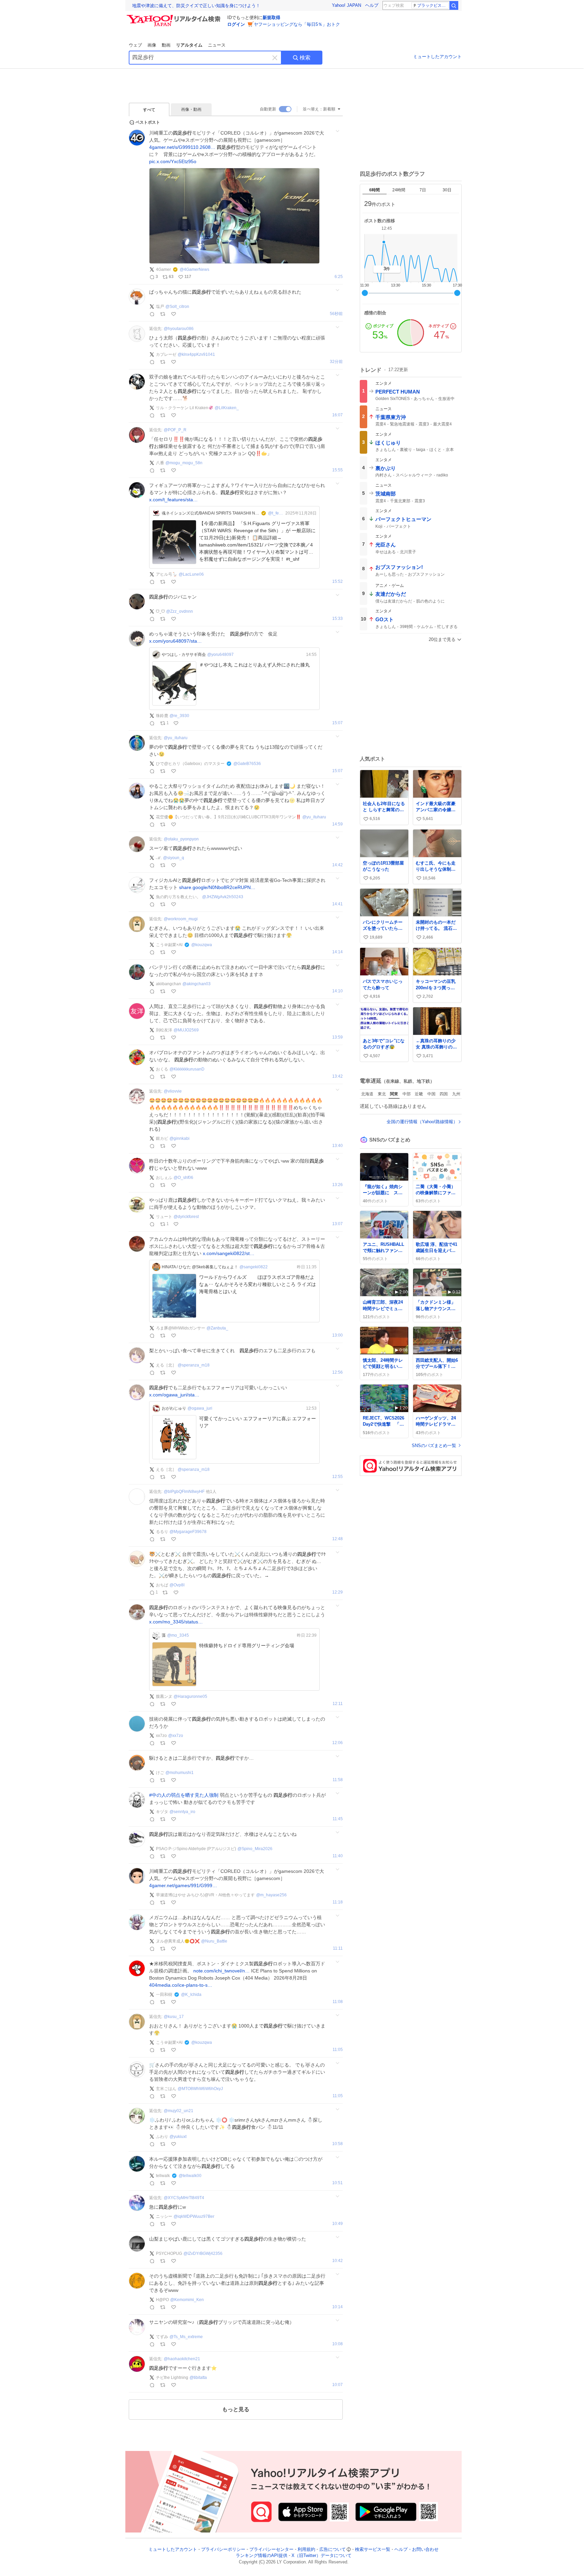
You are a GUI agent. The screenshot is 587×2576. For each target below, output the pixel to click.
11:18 (338, 1902)
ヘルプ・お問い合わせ (416, 2549)
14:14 (337, 952)
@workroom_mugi (181, 919)
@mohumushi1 (180, 1773)
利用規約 (306, 2549)
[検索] (454, 5)
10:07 (337, 2385)
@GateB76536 (247, 764)
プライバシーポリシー (223, 2549)
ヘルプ (372, 5)
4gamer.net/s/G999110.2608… (182, 147)
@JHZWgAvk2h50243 (223, 897)
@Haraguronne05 (190, 1696)
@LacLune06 (191, 574)
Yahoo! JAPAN (346, 5)
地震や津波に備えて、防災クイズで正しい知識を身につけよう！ (196, 6)
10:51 (337, 2183)
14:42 (337, 865)
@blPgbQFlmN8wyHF (184, 1492)
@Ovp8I (177, 1585)
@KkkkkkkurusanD (187, 1069)
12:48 (337, 1539)
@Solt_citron (177, 307)
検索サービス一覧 (373, 2549)
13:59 (337, 1037)
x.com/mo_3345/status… (176, 1622)
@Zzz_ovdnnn (180, 611)
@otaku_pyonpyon (181, 839)
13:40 (337, 1146)
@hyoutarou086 (179, 329)
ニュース (217, 45)
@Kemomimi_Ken (187, 2300)
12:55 (337, 1477)
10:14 (337, 2307)
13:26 (337, 1185)
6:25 (339, 277)
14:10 (337, 991)
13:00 (337, 1335)
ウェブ (135, 45)
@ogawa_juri (200, 1408)
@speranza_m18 (194, 1365)
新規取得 (271, 18)
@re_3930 (179, 716)
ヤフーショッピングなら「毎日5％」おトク (297, 24)
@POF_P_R (175, 430)
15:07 (337, 723)
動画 (166, 45)
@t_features (277, 513)
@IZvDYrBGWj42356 (203, 2253)
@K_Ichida (191, 1995)
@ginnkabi (180, 1138)
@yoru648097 (220, 655)
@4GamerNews (194, 269)
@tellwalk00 (190, 2176)
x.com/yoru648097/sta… (175, 641)
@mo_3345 (178, 1635)
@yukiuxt (178, 2137)
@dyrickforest (186, 1217)
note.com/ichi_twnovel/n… (221, 1971)
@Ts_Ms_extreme (186, 2337)
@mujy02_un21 (179, 2111)
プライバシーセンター (271, 2549)
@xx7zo (176, 1736)
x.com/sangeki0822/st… (229, 1253)
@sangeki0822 (254, 1267)
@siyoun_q (174, 858)
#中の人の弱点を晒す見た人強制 (184, 1795)
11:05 (338, 2050)
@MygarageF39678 (188, 1532)
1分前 (337, 314)
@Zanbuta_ (217, 1328)
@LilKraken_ (227, 408)
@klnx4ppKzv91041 (196, 354)
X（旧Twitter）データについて (322, 2556)
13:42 (337, 1076)
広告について (333, 2549)
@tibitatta (198, 2378)
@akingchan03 (197, 984)
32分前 (336, 362)
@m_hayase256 (271, 1895)
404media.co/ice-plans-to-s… (181, 1985)
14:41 (337, 904)
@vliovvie (173, 1091)
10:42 (337, 2261)
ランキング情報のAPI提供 (262, 2556)
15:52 (337, 582)
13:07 (337, 1224)
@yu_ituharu (176, 738)
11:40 (338, 1856)
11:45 (338, 1819)
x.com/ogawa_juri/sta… (174, 1395)
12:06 (337, 1743)
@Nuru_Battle (214, 1941)
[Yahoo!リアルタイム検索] (175, 17)
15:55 (337, 470)
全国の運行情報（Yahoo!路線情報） (422, 1122)
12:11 (338, 1704)
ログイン (236, 24)
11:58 (338, 1780)
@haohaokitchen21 (182, 2359)
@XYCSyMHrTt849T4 (184, 2198)
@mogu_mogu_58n (184, 463)
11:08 (338, 2002)
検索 (305, 58)
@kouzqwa (202, 945)
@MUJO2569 (186, 1030)
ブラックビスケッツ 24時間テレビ (433, 5)
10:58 (337, 2144)
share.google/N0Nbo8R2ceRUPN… (217, 887)
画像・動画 (191, 109)
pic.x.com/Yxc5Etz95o (173, 161)
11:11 (338, 1948)
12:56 (337, 1372)
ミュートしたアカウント (437, 57)
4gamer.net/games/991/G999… (183, 1885)
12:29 (337, 1592)
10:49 (337, 2224)
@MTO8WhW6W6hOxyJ (200, 2089)
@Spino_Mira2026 (255, 1849)
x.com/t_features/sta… (173, 500)
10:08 (337, 2344)
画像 (152, 45)
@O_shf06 (183, 1178)
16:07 (337, 415)
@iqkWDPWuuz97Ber (194, 2216)
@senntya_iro (182, 1812)
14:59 (337, 824)
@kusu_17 (174, 2017)
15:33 (337, 619)
